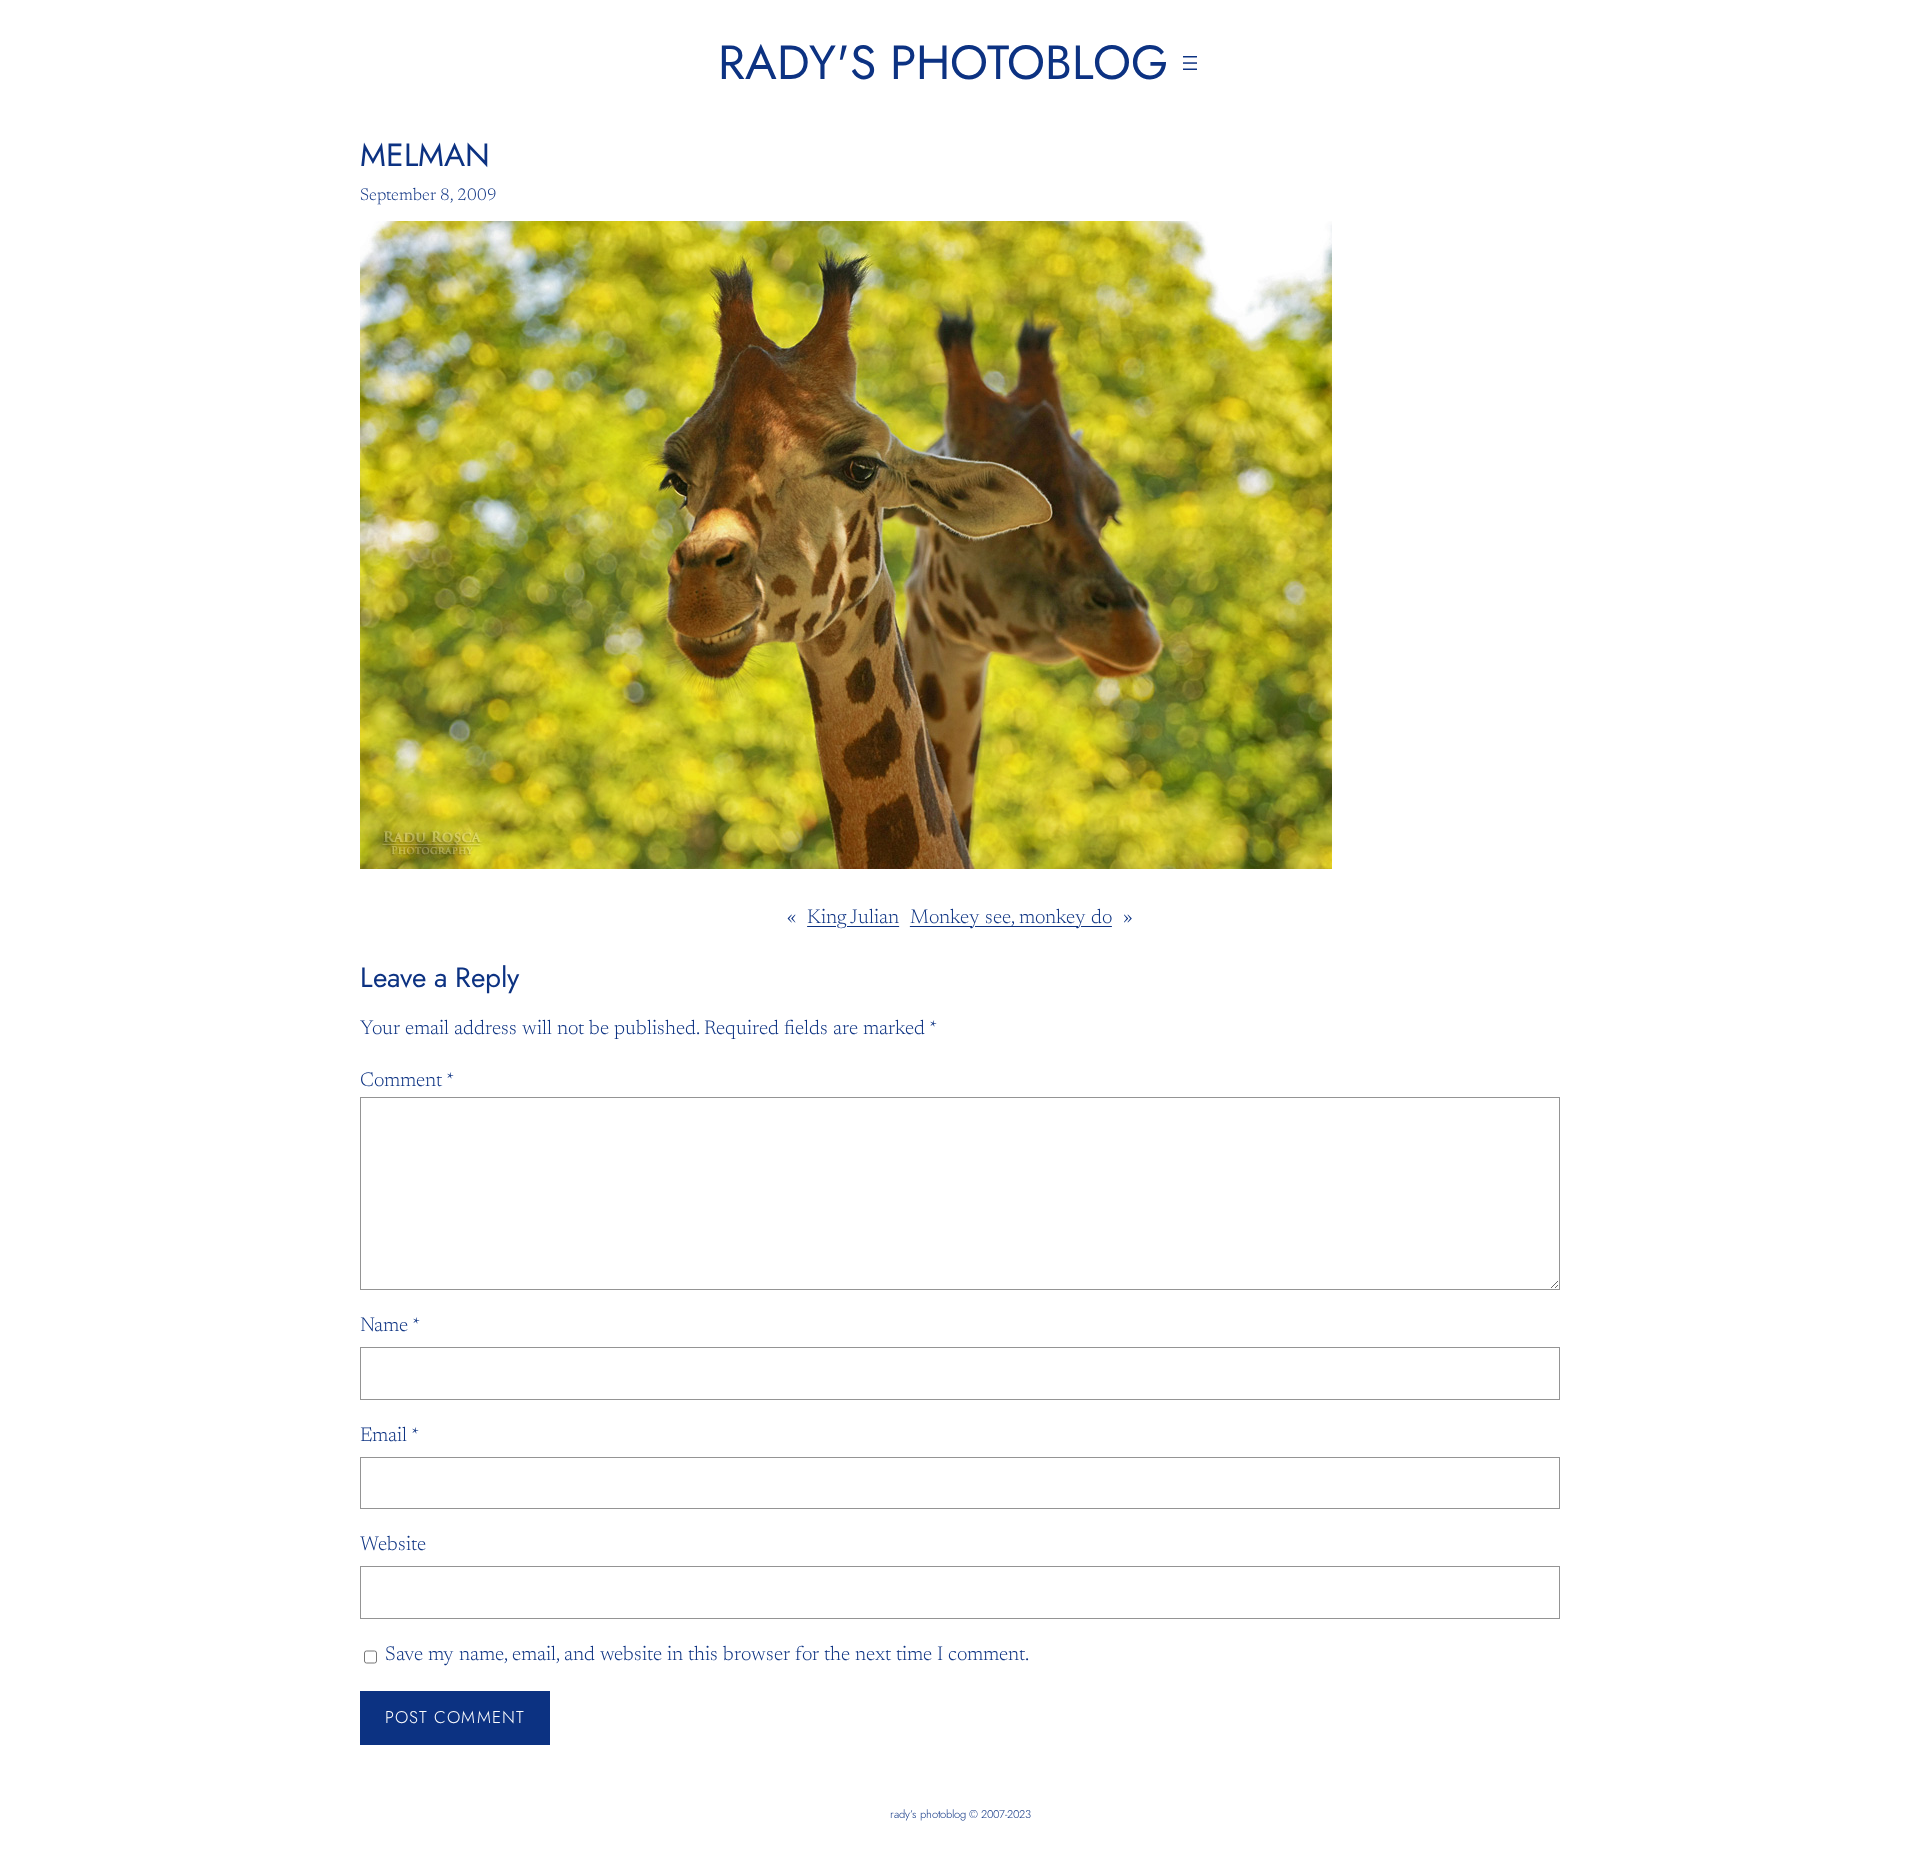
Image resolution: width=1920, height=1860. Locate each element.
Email (389, 1436)
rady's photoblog (943, 62)
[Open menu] (1190, 63)
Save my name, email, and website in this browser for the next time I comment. (707, 1655)
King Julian (853, 918)
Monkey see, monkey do (1011, 918)
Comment (407, 1081)
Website (393, 1545)
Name (390, 1326)
